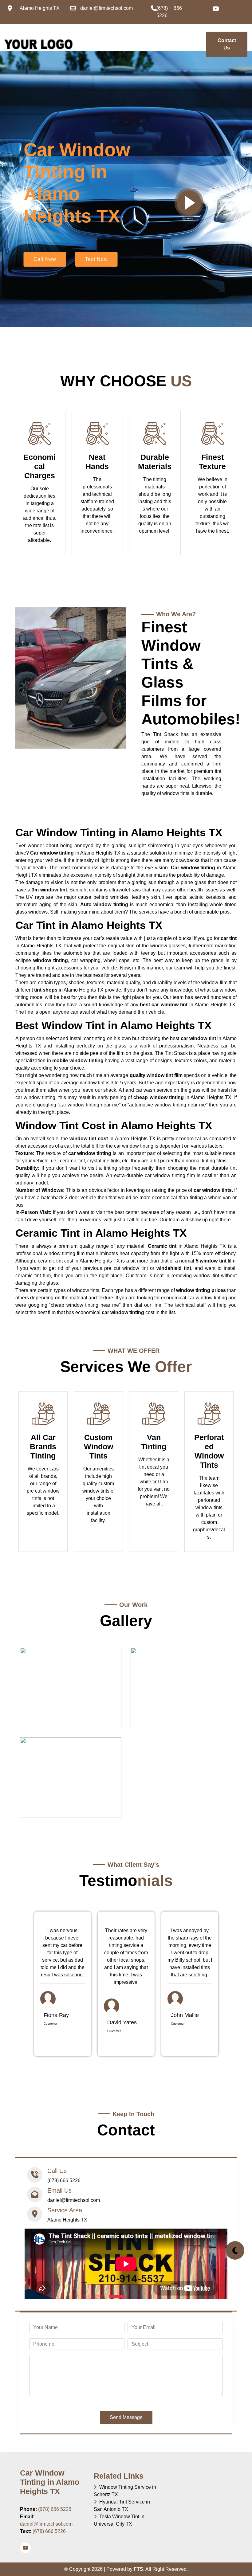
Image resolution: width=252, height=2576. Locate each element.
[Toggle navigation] (75, 41)
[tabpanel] (63, 1984)
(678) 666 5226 (55, 2509)
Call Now (45, 259)
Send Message (126, 2417)
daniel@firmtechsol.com (46, 2524)
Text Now (96, 259)
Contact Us (227, 44)
